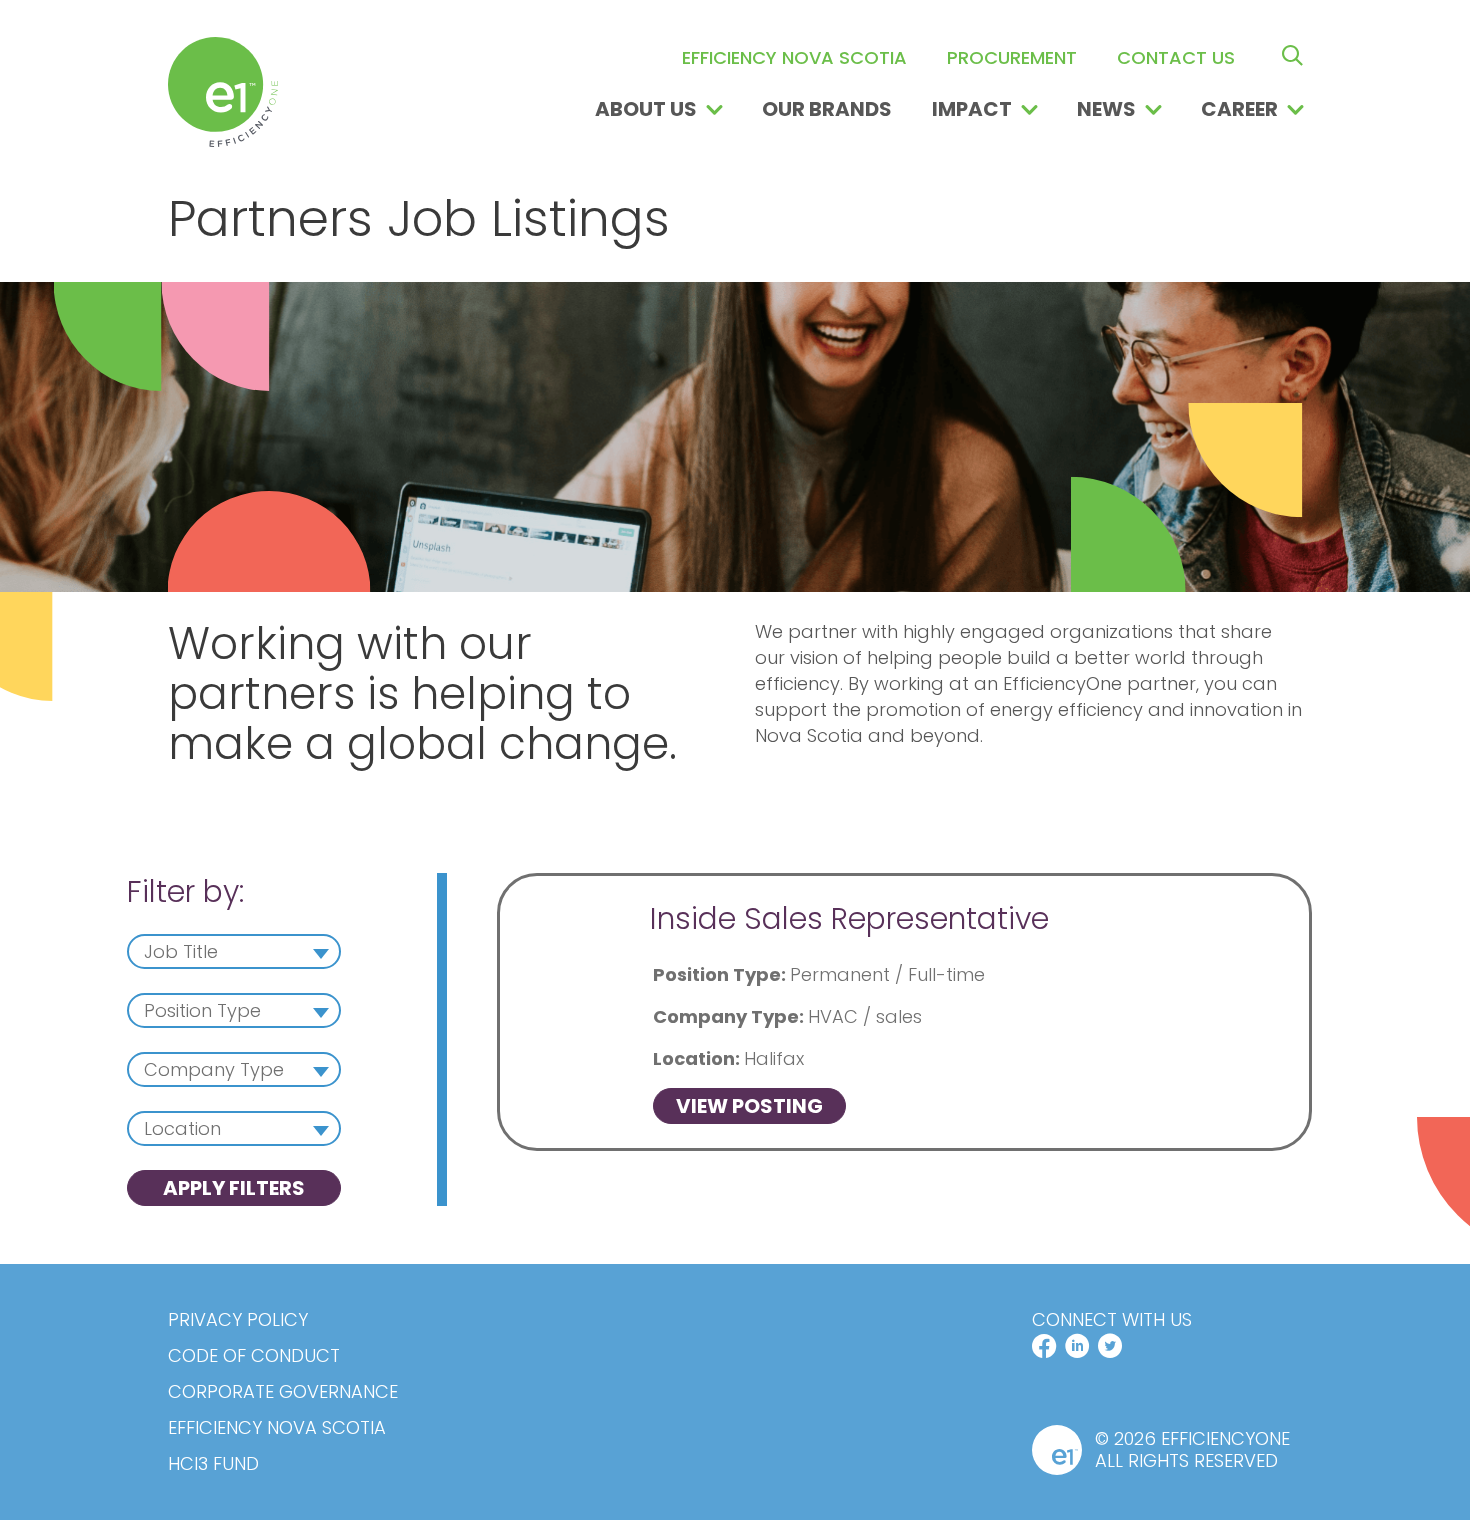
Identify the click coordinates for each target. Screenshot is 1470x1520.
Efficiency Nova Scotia (277, 1428)
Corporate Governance (283, 1392)
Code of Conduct (254, 1356)
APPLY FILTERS (234, 1188)
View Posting (749, 1106)
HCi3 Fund (213, 1464)
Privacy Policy (238, 1320)
